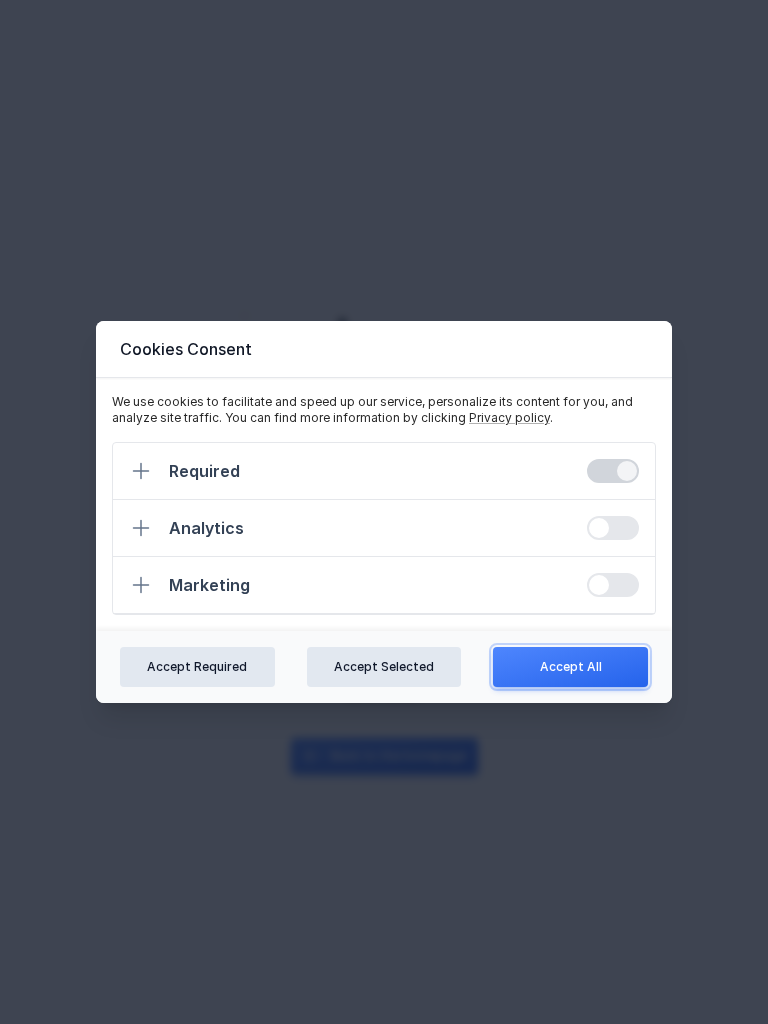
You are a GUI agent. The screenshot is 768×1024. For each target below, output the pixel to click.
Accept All (571, 666)
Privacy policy (509, 417)
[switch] (613, 471)
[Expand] (141, 471)
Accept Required (197, 666)
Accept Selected (384, 666)
